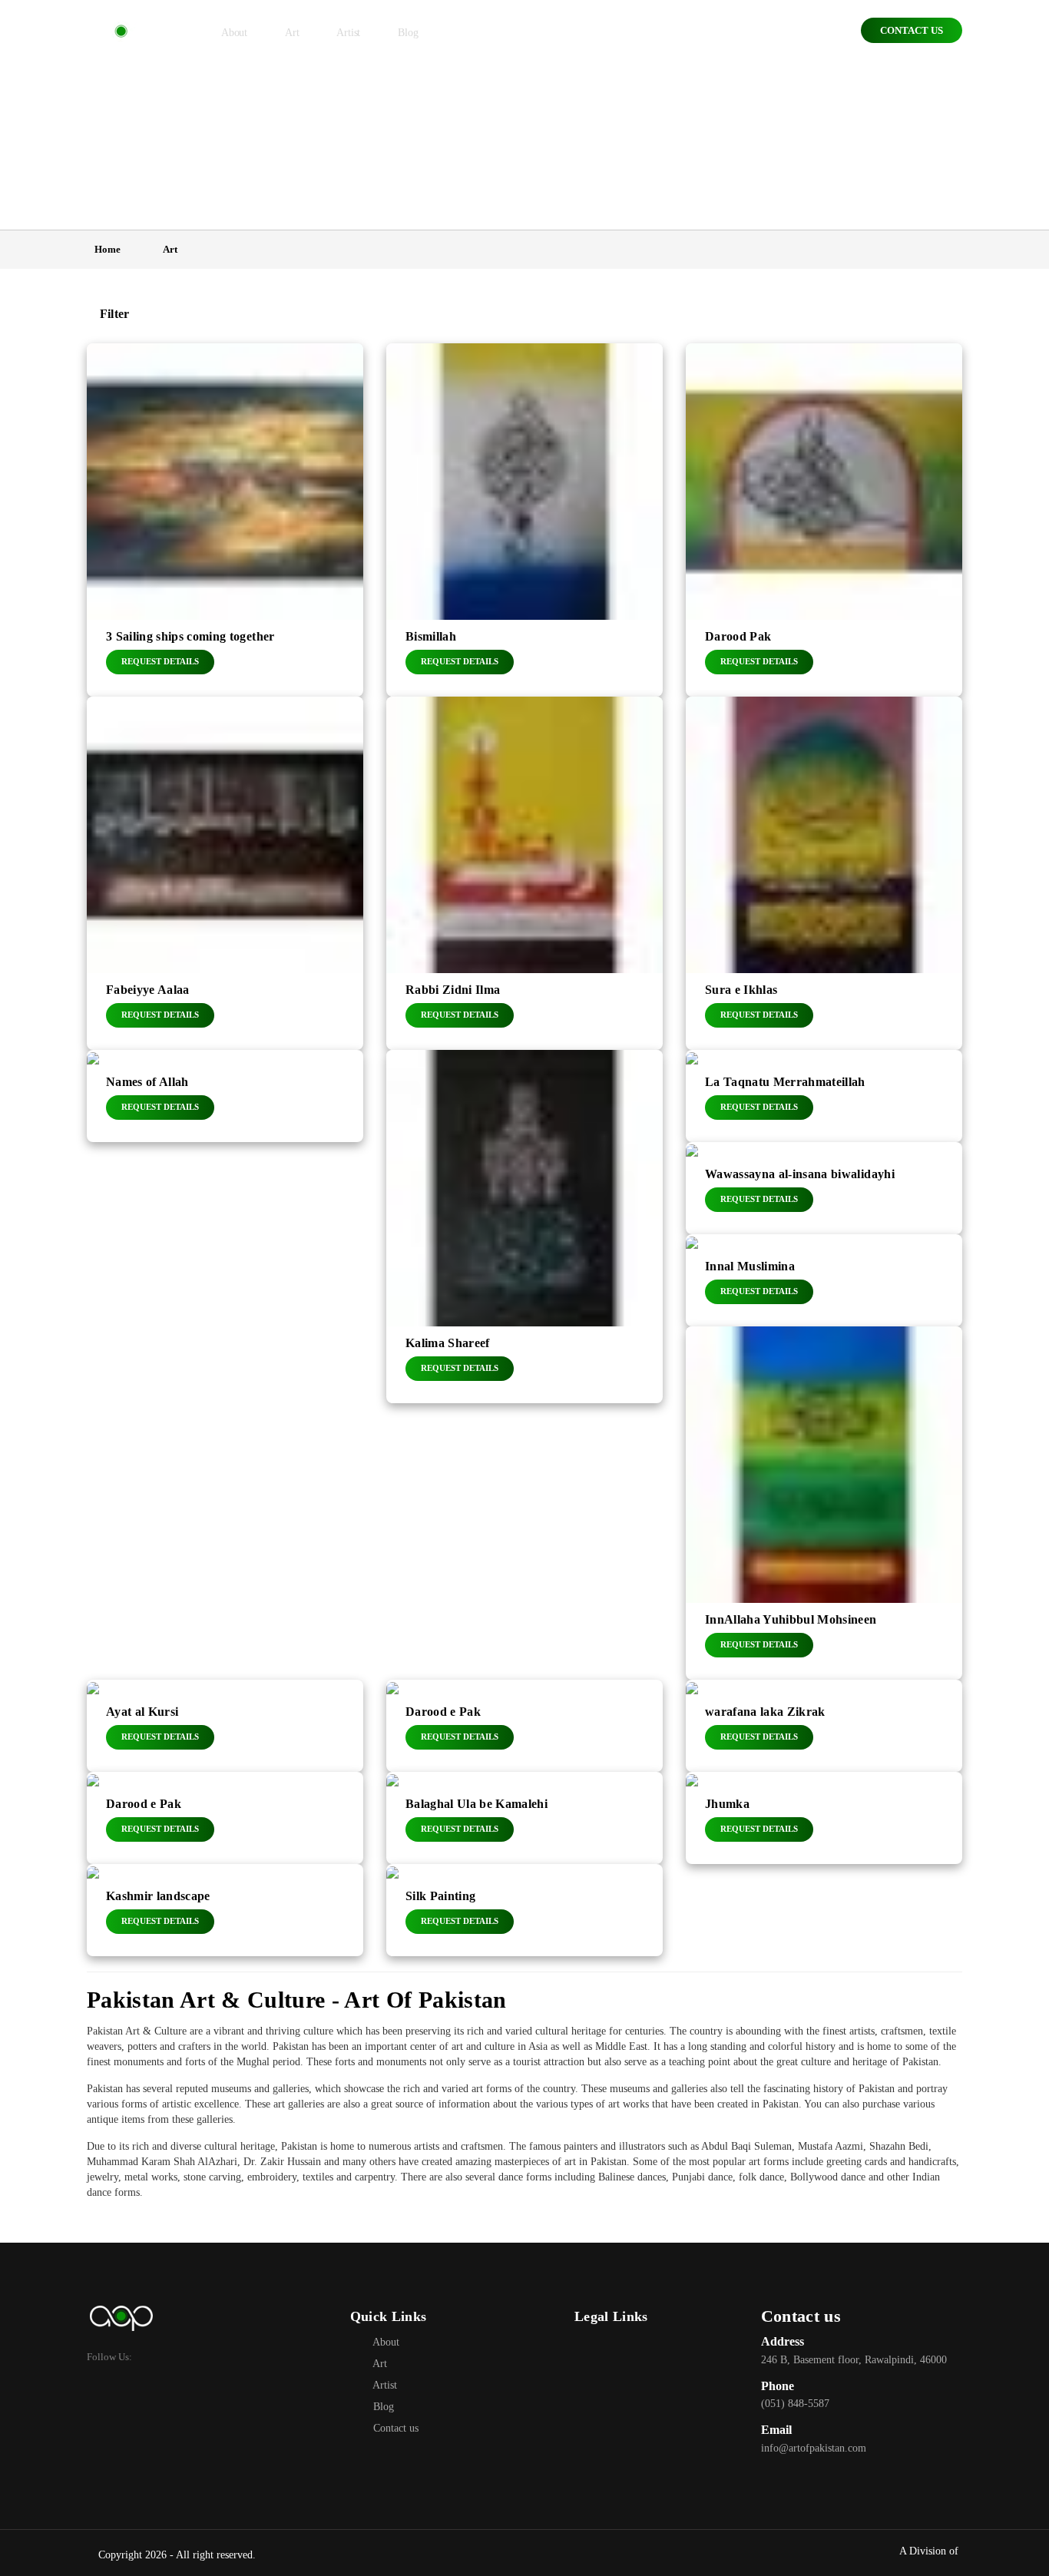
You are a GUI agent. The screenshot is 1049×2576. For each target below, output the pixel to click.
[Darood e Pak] (524, 1726)
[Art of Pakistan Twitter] (609, 2342)
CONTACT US (912, 30)
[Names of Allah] (225, 1096)
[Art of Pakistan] (121, 32)
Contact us (394, 2428)
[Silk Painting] (524, 1910)
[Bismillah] (524, 520)
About (385, 2342)
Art (379, 2364)
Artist (384, 2385)
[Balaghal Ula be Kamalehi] (524, 1818)
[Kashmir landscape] (225, 1910)
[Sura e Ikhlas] (824, 873)
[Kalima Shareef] (524, 1227)
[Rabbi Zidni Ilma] (524, 873)
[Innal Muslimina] (824, 1280)
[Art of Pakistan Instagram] (632, 2342)
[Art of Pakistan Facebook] (586, 2342)
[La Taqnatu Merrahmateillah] (824, 1096)
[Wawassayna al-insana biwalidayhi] (824, 1188)
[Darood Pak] (824, 520)
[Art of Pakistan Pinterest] (654, 2342)
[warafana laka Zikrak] (824, 1726)
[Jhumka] (824, 1818)
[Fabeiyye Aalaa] (225, 873)
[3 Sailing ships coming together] (225, 520)
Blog (382, 2407)
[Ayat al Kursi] (225, 1726)
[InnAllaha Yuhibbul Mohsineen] (824, 1503)
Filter (113, 314)
